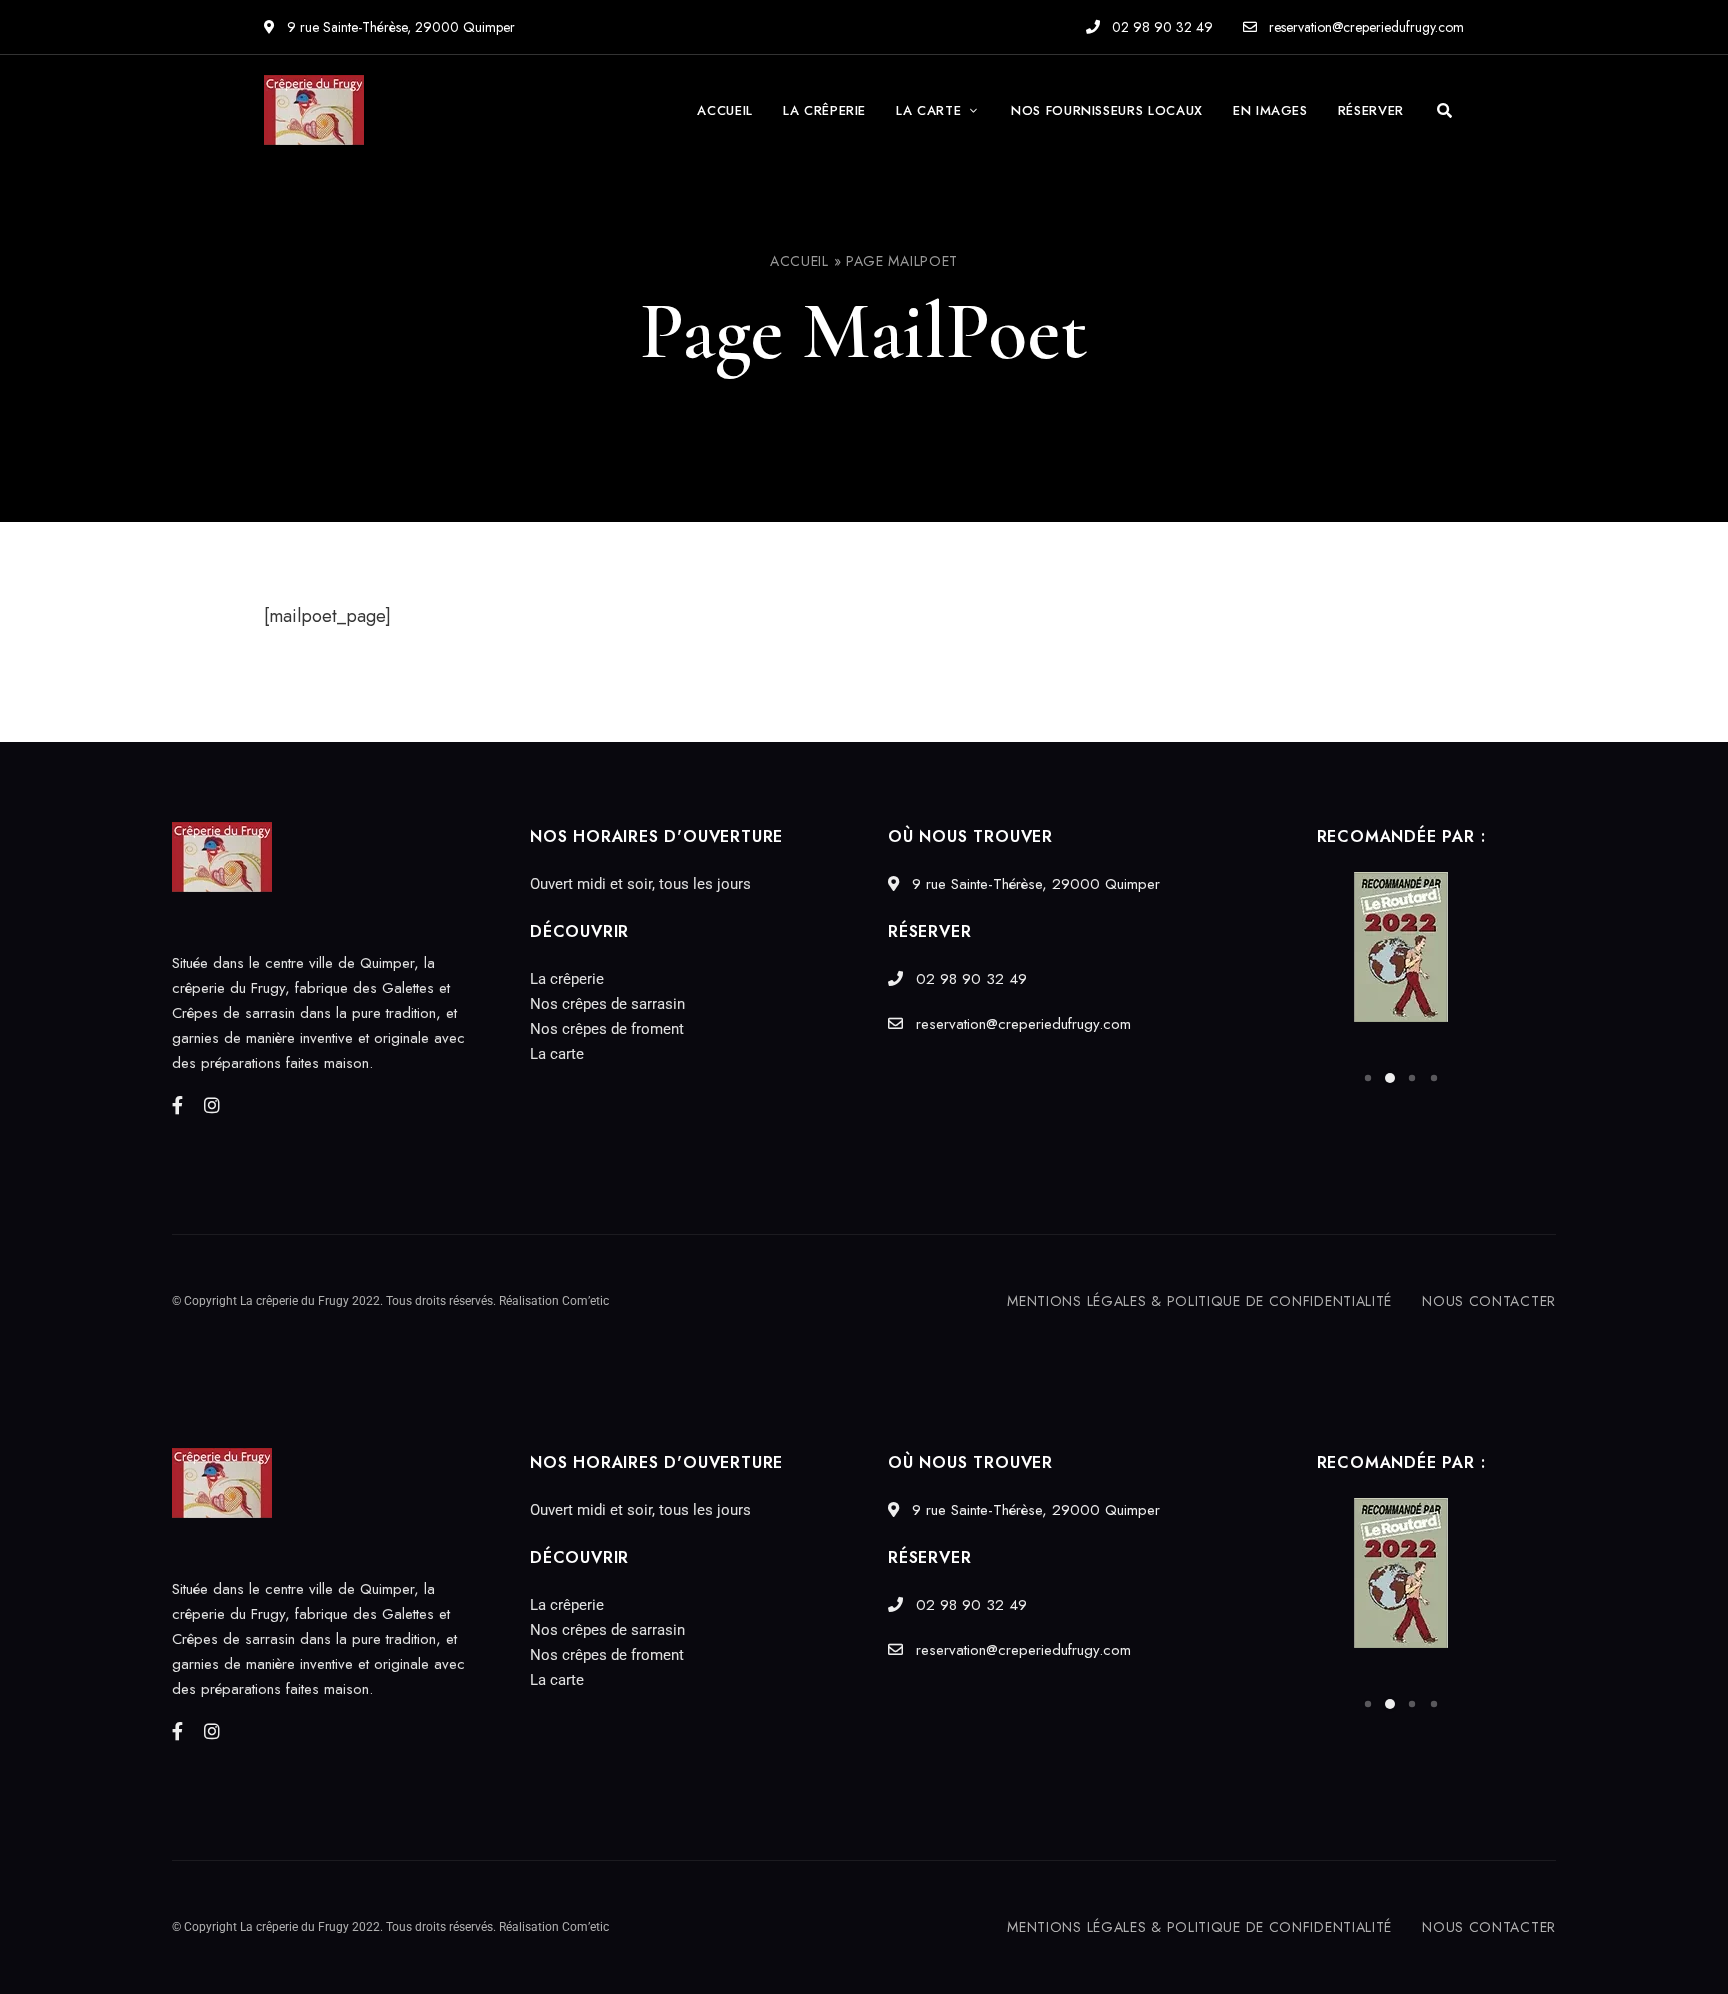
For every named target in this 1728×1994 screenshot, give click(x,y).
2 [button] (1390, 1078)
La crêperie (567, 979)
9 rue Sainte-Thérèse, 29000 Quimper (399, 27)
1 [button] (1368, 1078)
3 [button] (1412, 1078)
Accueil (799, 261)
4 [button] (1434, 1078)
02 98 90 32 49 (1160, 27)
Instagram (212, 1105)
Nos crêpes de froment (607, 1029)
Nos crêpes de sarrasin (607, 1004)
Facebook (177, 1105)
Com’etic (585, 1301)
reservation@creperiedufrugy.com (1364, 27)
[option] (1401, 947)
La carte (557, 1054)
